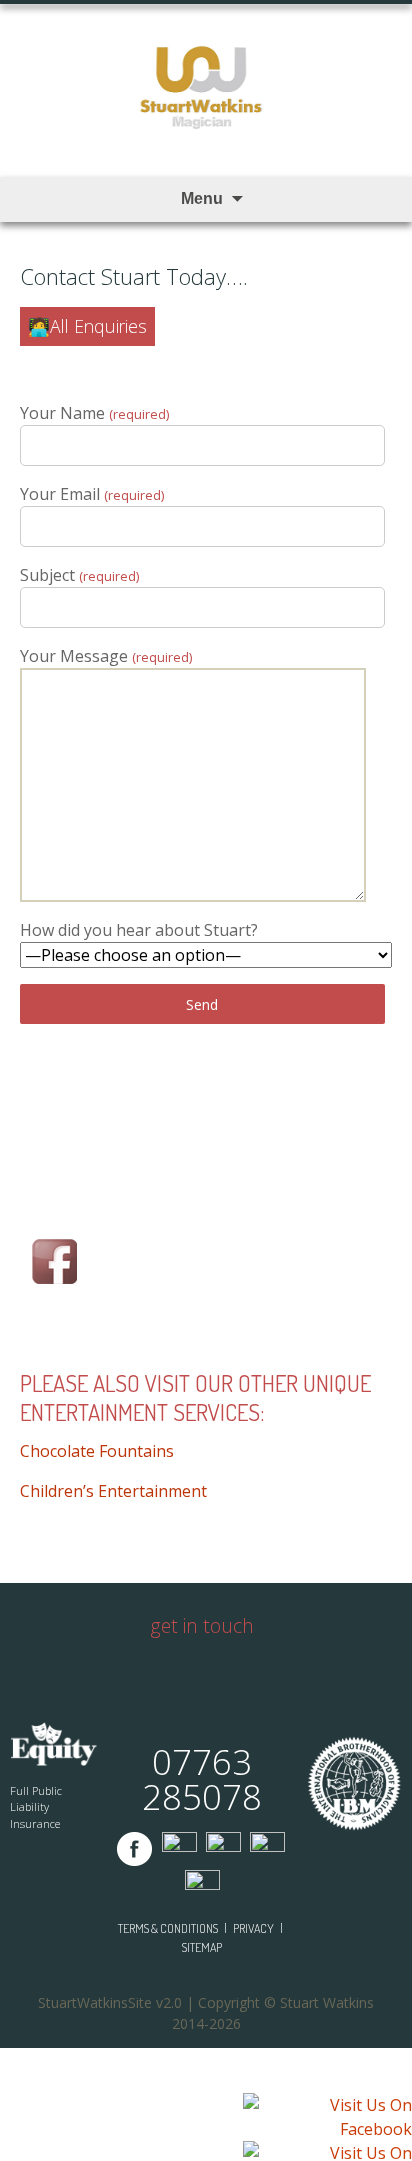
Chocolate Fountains (97, 1451)
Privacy (253, 1928)
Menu (202, 198)
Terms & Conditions (168, 1928)
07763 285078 (202, 1779)
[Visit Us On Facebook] (327, 2119)
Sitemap (202, 1947)
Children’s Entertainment (113, 1491)
